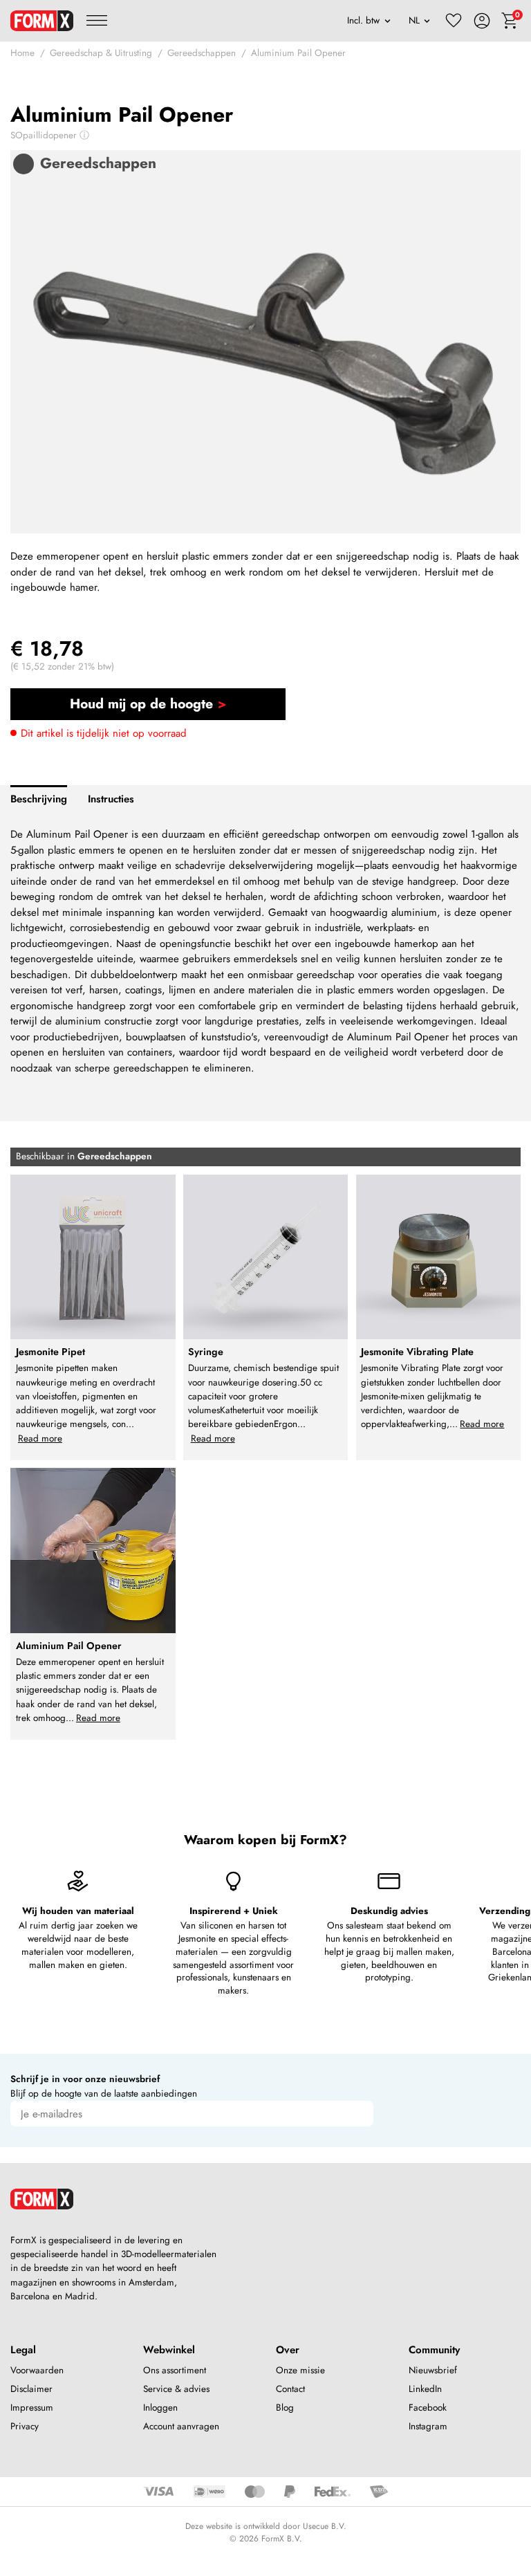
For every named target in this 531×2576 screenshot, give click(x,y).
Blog (285, 2408)
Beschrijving (39, 799)
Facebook (428, 2408)
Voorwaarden (37, 2370)
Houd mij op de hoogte (141, 703)
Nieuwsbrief (433, 2370)
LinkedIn (425, 2389)
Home (22, 53)
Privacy (25, 2426)
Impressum (32, 2408)
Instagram (428, 2426)
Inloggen (160, 2408)
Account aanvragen (181, 2426)
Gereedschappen (202, 53)
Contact (290, 2389)
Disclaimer (31, 2389)
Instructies (111, 799)
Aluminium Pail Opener (298, 53)
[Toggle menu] (97, 21)
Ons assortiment (175, 2370)
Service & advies (176, 2389)
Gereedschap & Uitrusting (101, 53)
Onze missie (300, 2370)
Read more (40, 1438)
